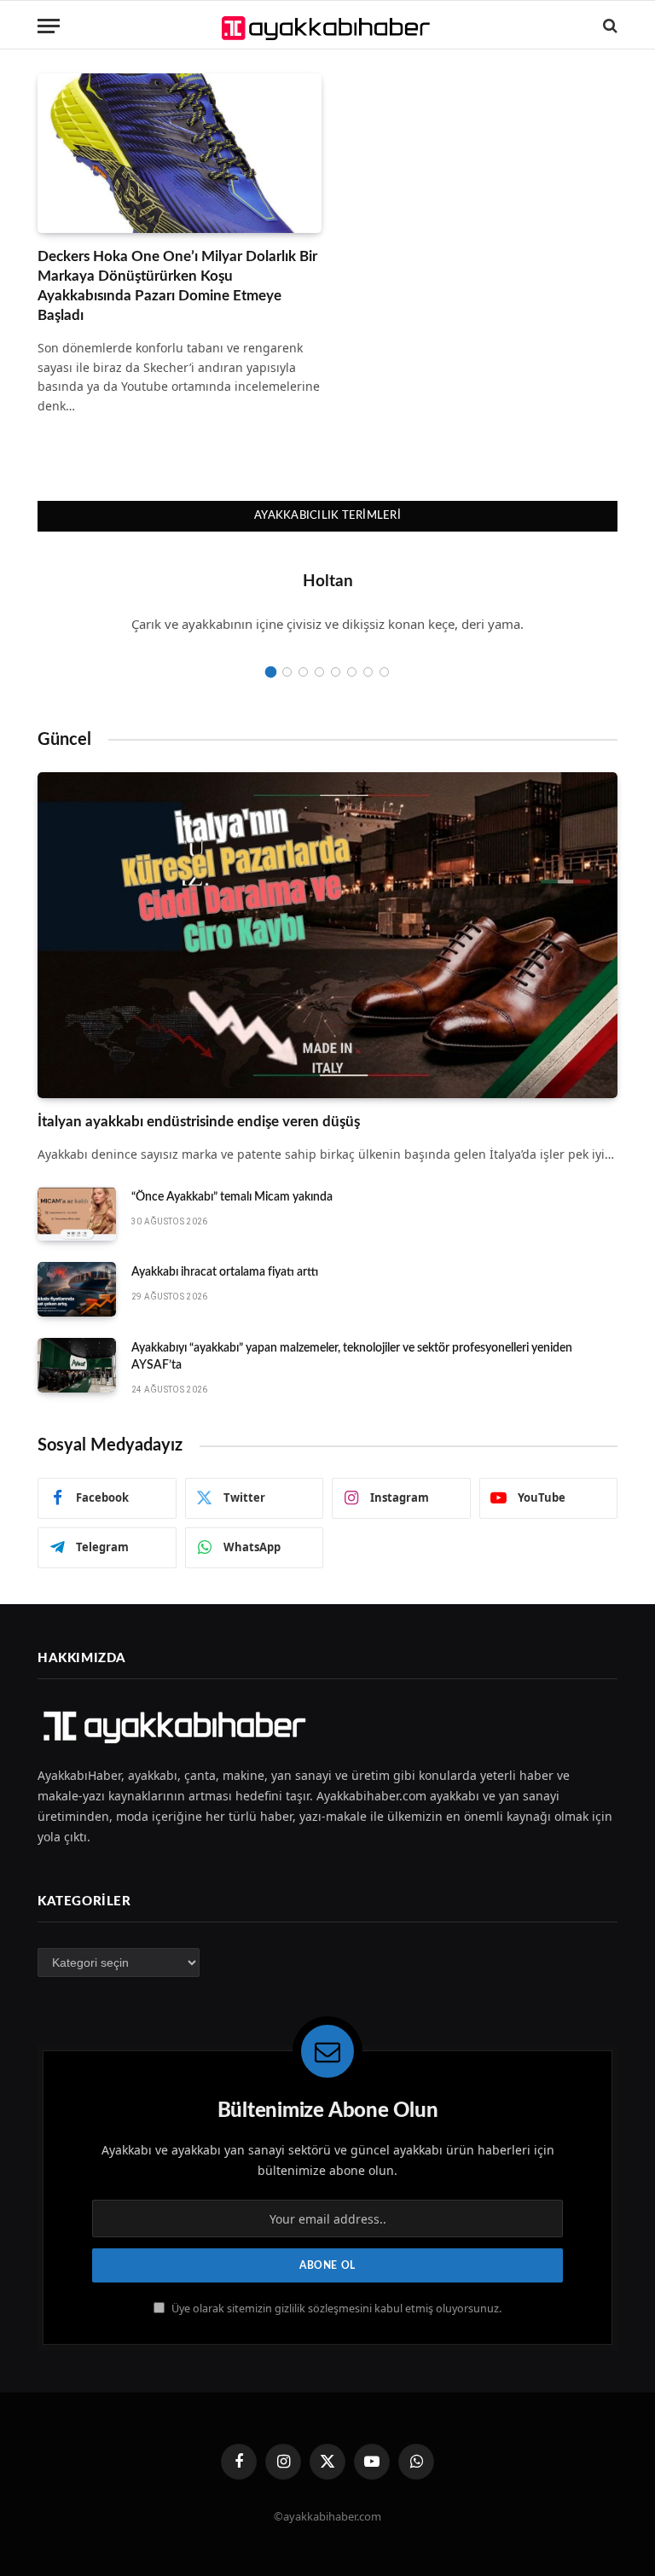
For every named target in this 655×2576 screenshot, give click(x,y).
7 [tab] (368, 672)
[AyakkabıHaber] (328, 26)
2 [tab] (287, 672)
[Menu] (49, 26)
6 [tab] (352, 672)
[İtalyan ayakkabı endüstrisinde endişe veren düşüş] (327, 936)
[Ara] (609, 26)
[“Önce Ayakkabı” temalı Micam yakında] (77, 1214)
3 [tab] (303, 672)
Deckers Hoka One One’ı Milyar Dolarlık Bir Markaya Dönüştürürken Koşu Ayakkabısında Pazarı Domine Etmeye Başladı (177, 286)
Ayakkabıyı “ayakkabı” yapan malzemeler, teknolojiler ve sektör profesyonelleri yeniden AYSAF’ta (352, 1357)
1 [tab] (271, 672)
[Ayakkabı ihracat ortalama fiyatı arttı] (77, 1289)
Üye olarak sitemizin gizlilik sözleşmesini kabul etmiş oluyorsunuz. (335, 2309)
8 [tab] (384, 672)
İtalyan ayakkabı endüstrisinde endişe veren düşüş (199, 1122)
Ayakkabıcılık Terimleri (327, 516)
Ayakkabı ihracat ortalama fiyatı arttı (225, 1272)
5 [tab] (336, 672)
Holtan (328, 581)
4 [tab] (319, 672)
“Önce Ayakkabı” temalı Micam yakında (232, 1197)
